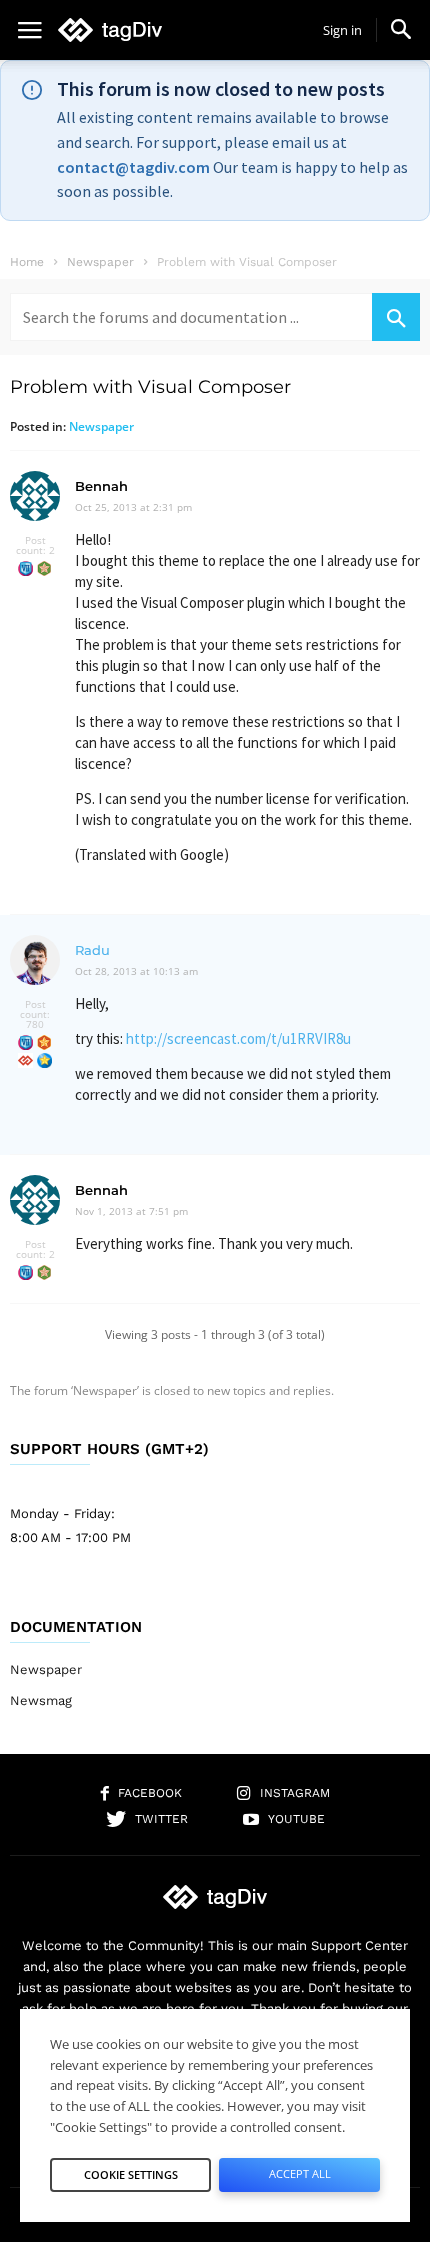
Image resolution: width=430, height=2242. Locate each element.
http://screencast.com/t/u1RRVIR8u (238, 1038)
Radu (92, 950)
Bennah (101, 486)
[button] (401, 29)
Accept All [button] (300, 2173)
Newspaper (101, 426)
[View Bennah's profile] (35, 525)
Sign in (342, 30)
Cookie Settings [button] (131, 2174)
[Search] (396, 317)
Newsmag (41, 1700)
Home (27, 262)
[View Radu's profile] (35, 989)
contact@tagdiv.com (133, 167)
